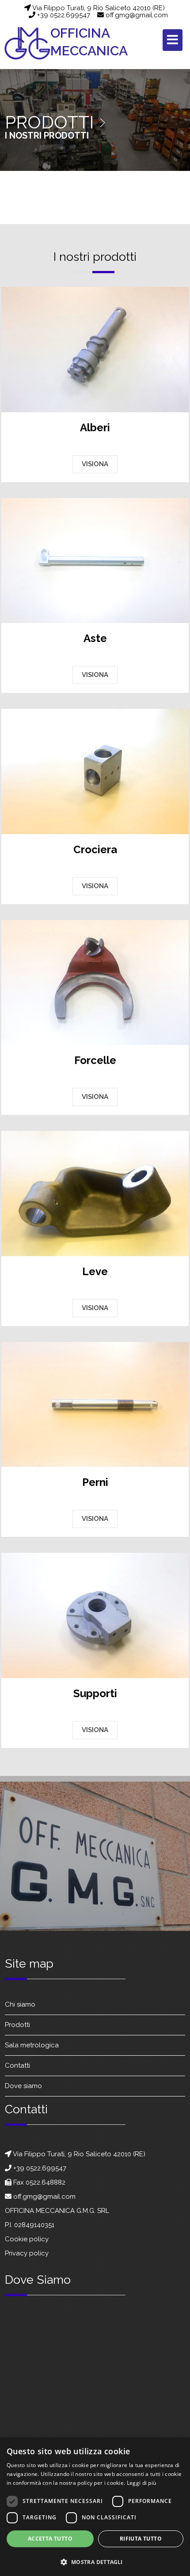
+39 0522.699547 (63, 15)
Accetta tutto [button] (50, 2539)
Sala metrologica (32, 2046)
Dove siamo (23, 2086)
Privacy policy (27, 2253)
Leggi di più (142, 2483)
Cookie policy (27, 2239)
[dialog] (95, 2507)
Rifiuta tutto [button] (141, 2539)
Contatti (17, 2066)
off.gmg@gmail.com (136, 15)
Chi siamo (20, 2005)
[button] (95, 2561)
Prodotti (17, 2025)
